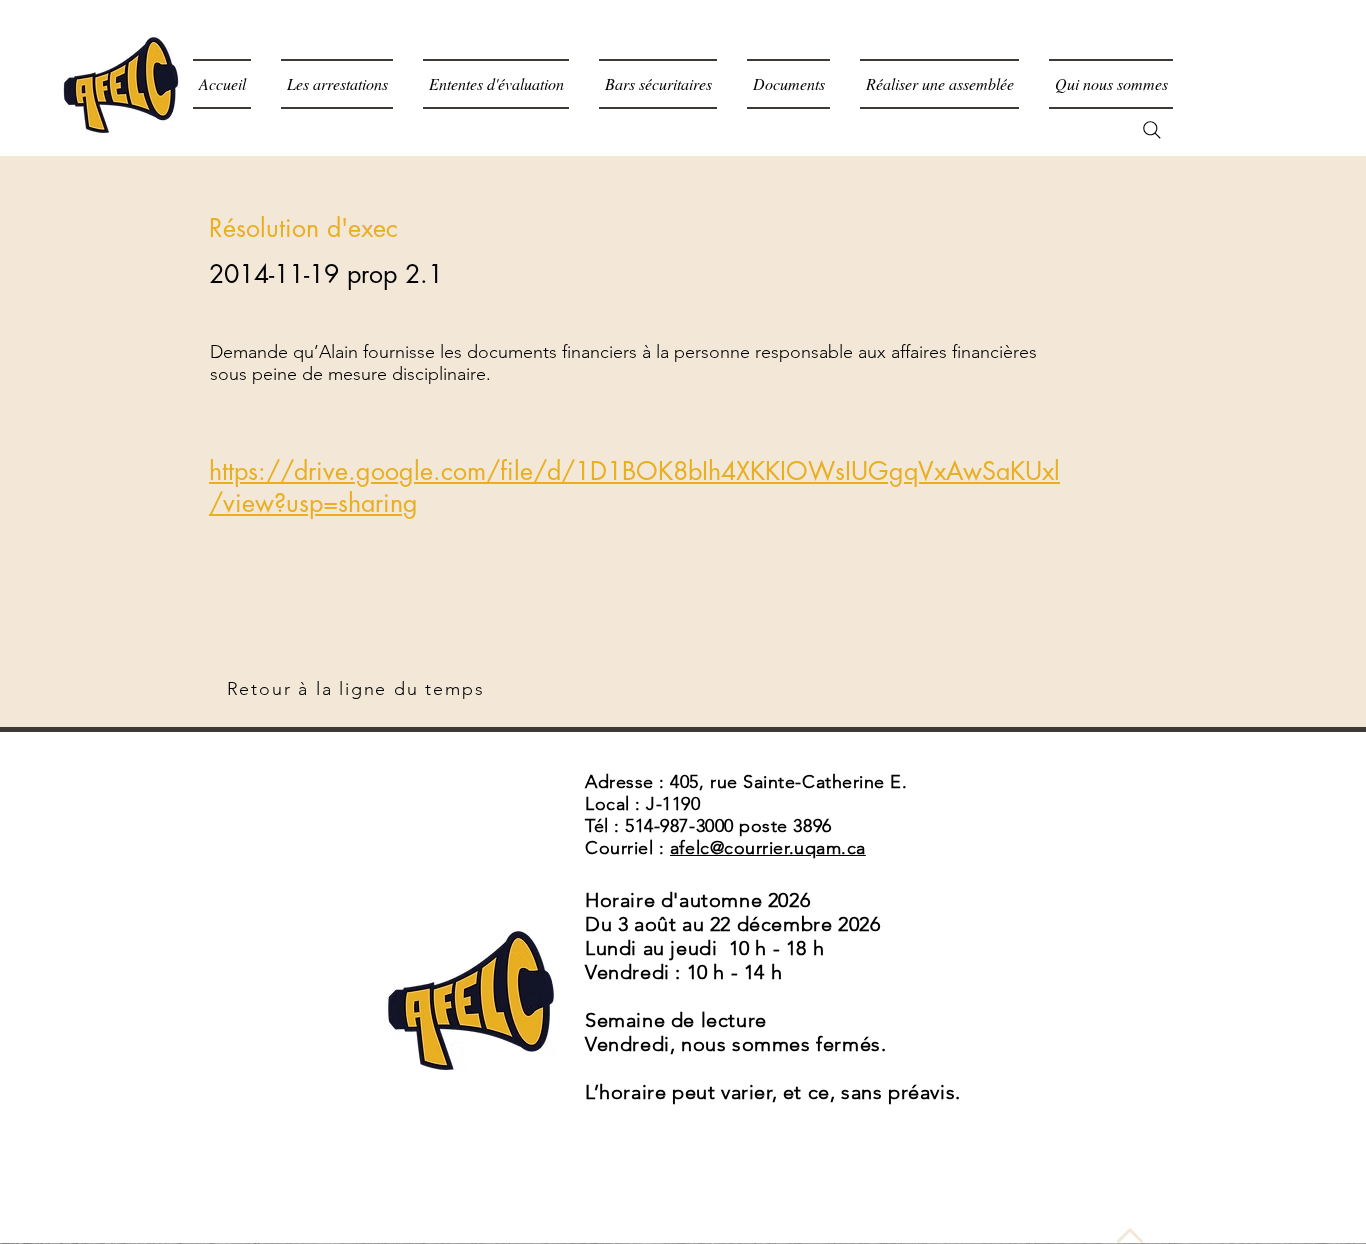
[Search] (1152, 130)
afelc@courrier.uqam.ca (768, 848)
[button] (788, 84)
